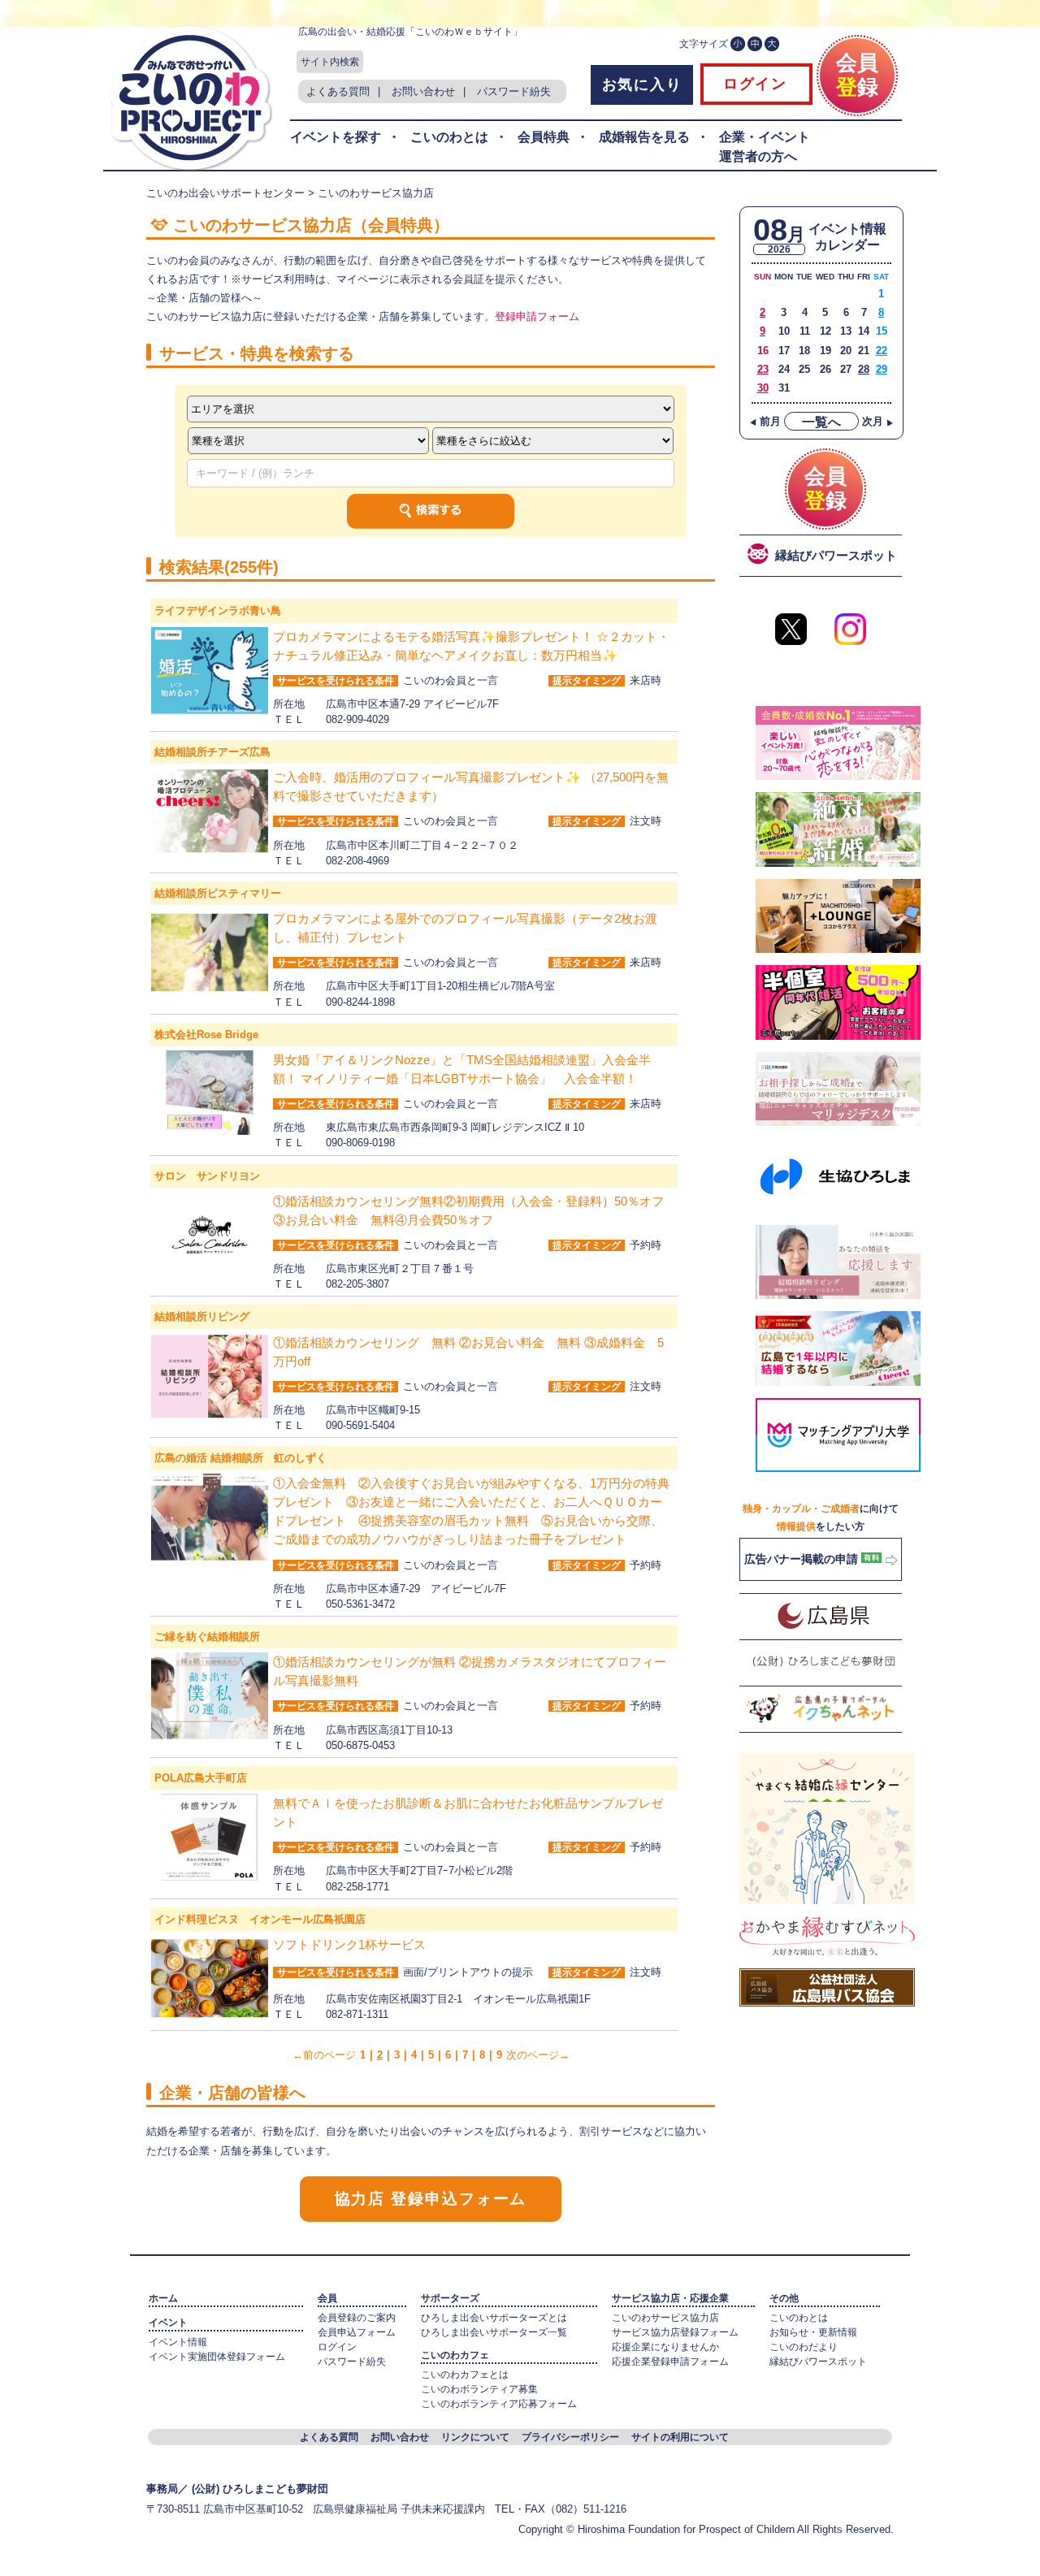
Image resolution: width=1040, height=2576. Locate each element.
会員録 (857, 75)
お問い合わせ (423, 91)
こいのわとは (449, 137)
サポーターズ (450, 2298)
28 (864, 369)
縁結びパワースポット (818, 2362)
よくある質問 (338, 91)
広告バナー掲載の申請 (803, 1559)
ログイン (752, 84)
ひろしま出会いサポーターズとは (494, 2318)
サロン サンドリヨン (207, 1176)
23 (763, 369)
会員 (327, 2298)
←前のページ (324, 2055)
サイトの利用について (680, 2437)
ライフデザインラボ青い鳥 (218, 610)
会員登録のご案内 (357, 2318)
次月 (878, 421)
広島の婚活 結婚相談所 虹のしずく (240, 1458)
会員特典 (544, 137)
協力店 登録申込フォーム (431, 2199)
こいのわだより (804, 2347)
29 (882, 369)
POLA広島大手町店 (201, 1778)
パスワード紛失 (514, 91)
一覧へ (821, 422)
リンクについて (475, 2437)
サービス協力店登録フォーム (675, 2332)
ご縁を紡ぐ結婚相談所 (207, 1637)
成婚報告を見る (644, 137)
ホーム (163, 2298)
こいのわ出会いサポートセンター (225, 193)
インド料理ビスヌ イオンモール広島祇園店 (260, 1919)
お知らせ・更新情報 (813, 2332)
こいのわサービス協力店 (665, 2318)
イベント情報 (178, 2342)
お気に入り (642, 84)
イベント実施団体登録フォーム (217, 2357)
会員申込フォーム (357, 2332)
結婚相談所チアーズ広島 (212, 752)
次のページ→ (538, 2055)
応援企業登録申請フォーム (670, 2362)
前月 (765, 421)
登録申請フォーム (537, 316)
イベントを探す (336, 137)
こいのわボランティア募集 (479, 2389)
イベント (168, 2323)
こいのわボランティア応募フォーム (499, 2404)
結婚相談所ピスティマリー (218, 893)
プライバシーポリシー (570, 2437)
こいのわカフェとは (465, 2375)
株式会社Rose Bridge (206, 1035)
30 (763, 388)
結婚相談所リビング (202, 1316)
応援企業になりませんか (665, 2347)
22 (882, 351)
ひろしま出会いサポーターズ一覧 (494, 2332)
